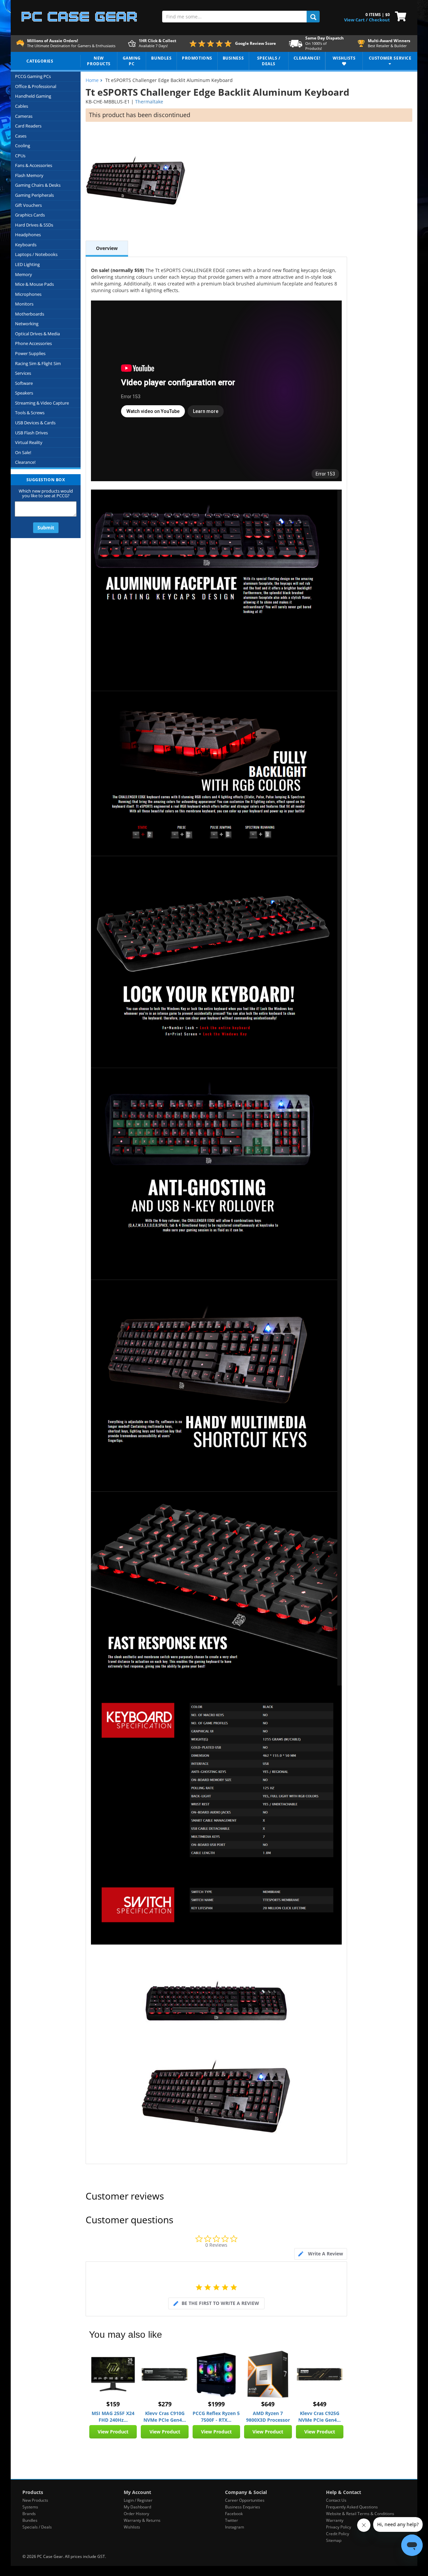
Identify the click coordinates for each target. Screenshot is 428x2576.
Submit (46, 528)
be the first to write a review (220, 2303)
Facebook (234, 2514)
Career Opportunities (245, 2500)
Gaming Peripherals (34, 195)
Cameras (24, 116)
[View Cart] (399, 16)
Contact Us (336, 2500)
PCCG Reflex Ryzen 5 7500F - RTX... (216, 2417)
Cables (22, 106)
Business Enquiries (243, 2507)
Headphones (28, 235)
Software (24, 383)
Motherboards (30, 314)
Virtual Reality (29, 442)
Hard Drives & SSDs (34, 225)
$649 (268, 2404)
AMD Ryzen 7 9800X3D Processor (268, 2417)
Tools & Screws (30, 413)
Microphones (28, 294)
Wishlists (132, 2527)
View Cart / (356, 20)
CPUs (20, 156)
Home (92, 80)
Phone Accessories (33, 343)
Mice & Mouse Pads (34, 284)
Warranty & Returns (142, 2520)
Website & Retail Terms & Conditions (360, 2514)
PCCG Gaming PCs (33, 76)
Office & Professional (36, 86)
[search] (313, 17)
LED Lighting (27, 264)
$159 (113, 2404)
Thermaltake (149, 102)
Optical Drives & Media (37, 334)
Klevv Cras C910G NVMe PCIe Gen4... (165, 2417)
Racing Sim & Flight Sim (38, 363)
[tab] (321, 2254)
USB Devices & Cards (35, 423)
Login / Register (138, 2500)
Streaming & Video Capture (42, 403)
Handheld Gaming (33, 96)
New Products (35, 2500)
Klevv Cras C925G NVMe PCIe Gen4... (319, 2417)
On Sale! (23, 452)
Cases (21, 136)
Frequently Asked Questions (352, 2507)
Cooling (23, 146)
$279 (165, 2404)
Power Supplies (30, 353)
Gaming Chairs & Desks (38, 185)
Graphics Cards (30, 215)
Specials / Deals (37, 2527)
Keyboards (26, 245)
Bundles (30, 2520)
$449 (320, 2404)
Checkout (379, 20)
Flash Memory (29, 175)
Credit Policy (338, 2534)
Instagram (235, 2527)
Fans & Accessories (34, 165)
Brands (29, 2514)
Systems (30, 2507)
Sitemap (334, 2540)
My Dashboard (137, 2507)
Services (23, 373)
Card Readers (28, 126)
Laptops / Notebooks (36, 254)
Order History (136, 2514)
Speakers (24, 393)
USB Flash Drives (31, 433)
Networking (27, 324)
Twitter (232, 2520)
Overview (107, 248)
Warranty (335, 2520)
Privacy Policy (339, 2527)
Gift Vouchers (28, 205)
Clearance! (25, 462)
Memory (24, 274)
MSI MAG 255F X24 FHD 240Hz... (113, 2417)
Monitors (24, 304)
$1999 (216, 2404)
